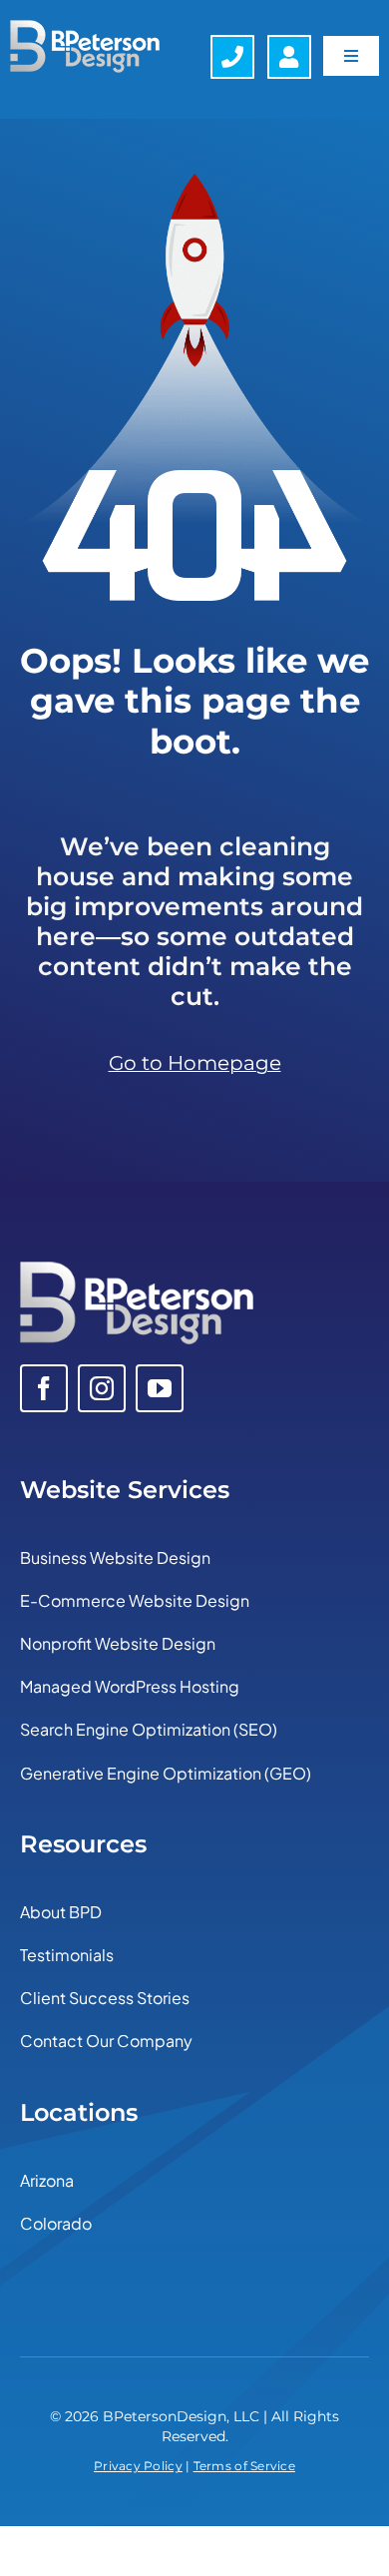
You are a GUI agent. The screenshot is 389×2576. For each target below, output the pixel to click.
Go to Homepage (195, 1063)
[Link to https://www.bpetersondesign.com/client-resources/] (289, 57)
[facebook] (44, 1388)
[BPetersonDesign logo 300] (137, 1271)
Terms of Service (244, 2466)
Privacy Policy (138, 2466)
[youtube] (160, 1388)
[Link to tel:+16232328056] (232, 57)
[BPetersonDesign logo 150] (85, 29)
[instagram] (102, 1388)
